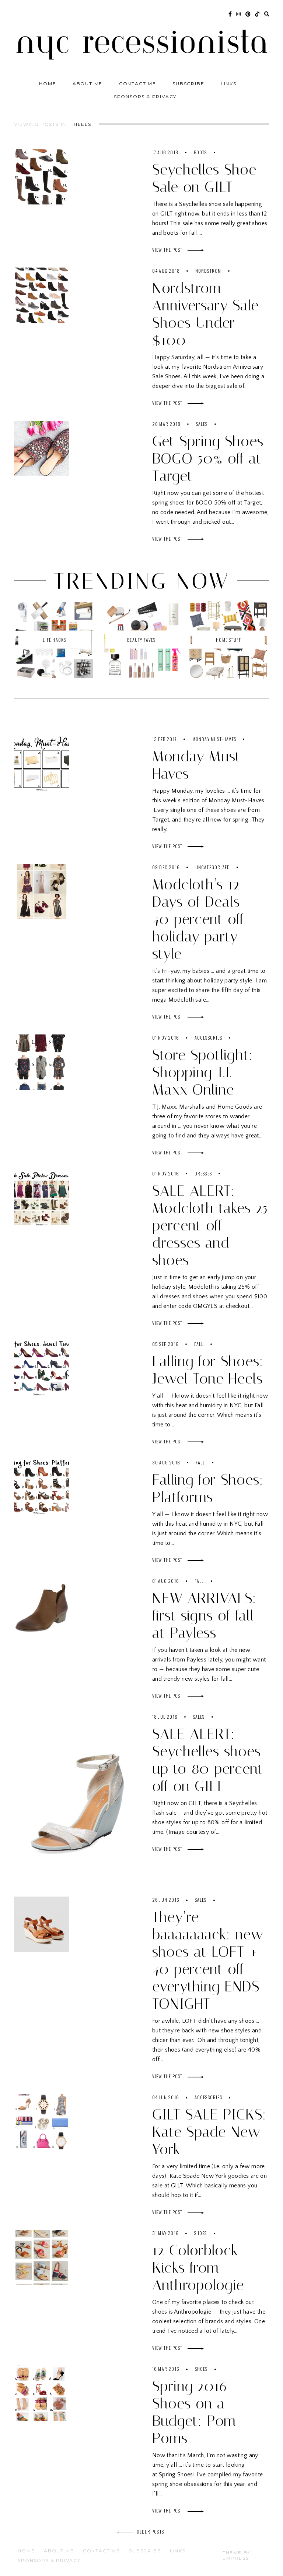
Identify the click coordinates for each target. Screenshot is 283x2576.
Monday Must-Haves (214, 739)
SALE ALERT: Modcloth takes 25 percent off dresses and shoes (210, 1225)
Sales (202, 424)
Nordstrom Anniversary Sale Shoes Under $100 (205, 314)
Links (229, 84)
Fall (199, 1344)
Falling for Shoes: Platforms (208, 1488)
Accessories (208, 1038)
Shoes (201, 2233)
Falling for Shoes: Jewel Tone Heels (208, 1370)
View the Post (168, 250)
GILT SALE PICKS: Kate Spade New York (209, 2132)
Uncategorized (213, 867)
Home (48, 84)
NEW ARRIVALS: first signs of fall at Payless (204, 1616)
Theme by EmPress (236, 2555)
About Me (88, 84)
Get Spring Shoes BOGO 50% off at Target (208, 459)
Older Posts (150, 2532)
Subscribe (188, 84)
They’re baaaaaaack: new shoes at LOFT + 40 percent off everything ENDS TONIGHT (208, 1960)
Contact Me (138, 84)
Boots (200, 152)
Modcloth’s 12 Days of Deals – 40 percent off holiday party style (203, 919)
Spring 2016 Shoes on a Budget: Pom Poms (194, 2412)
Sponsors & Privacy (145, 97)
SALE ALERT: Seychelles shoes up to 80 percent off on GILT (208, 1760)
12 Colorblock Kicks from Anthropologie (198, 2268)
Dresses (203, 1173)
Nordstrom (208, 271)
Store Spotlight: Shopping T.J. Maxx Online (203, 1072)
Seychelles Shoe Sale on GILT (204, 178)
